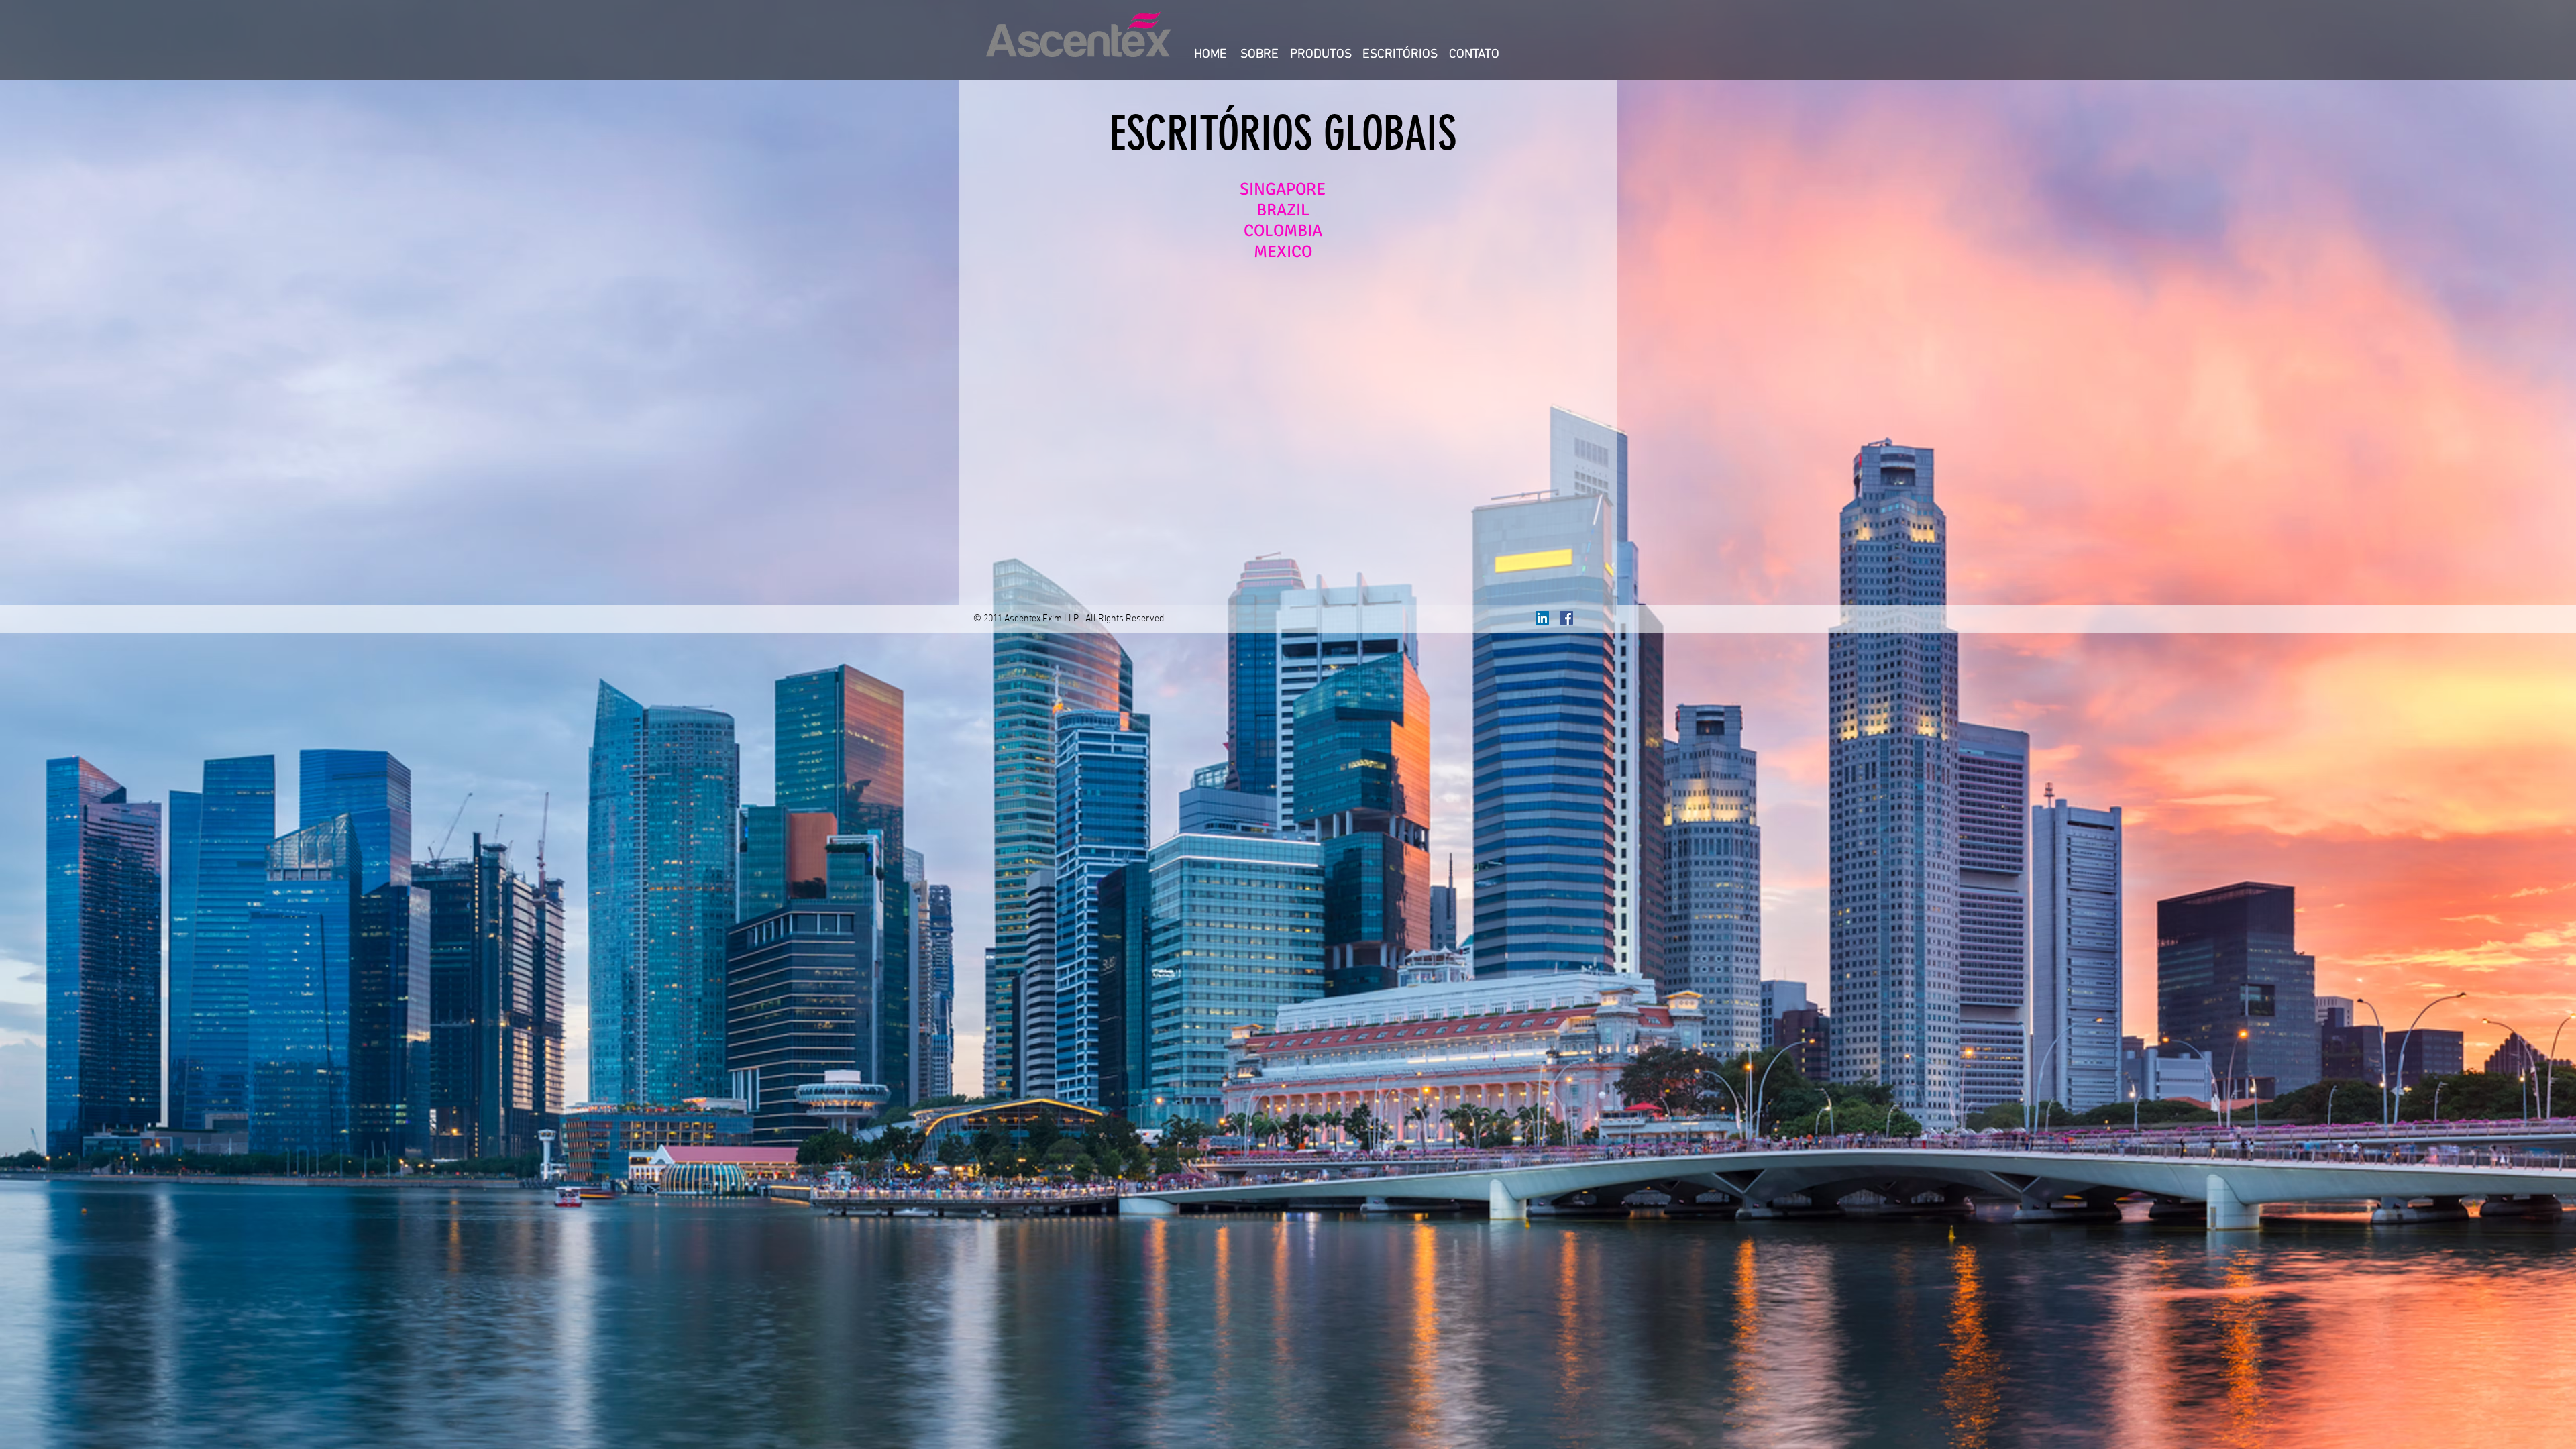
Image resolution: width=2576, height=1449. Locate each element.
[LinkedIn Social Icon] (1542, 618)
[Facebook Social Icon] (1566, 618)
